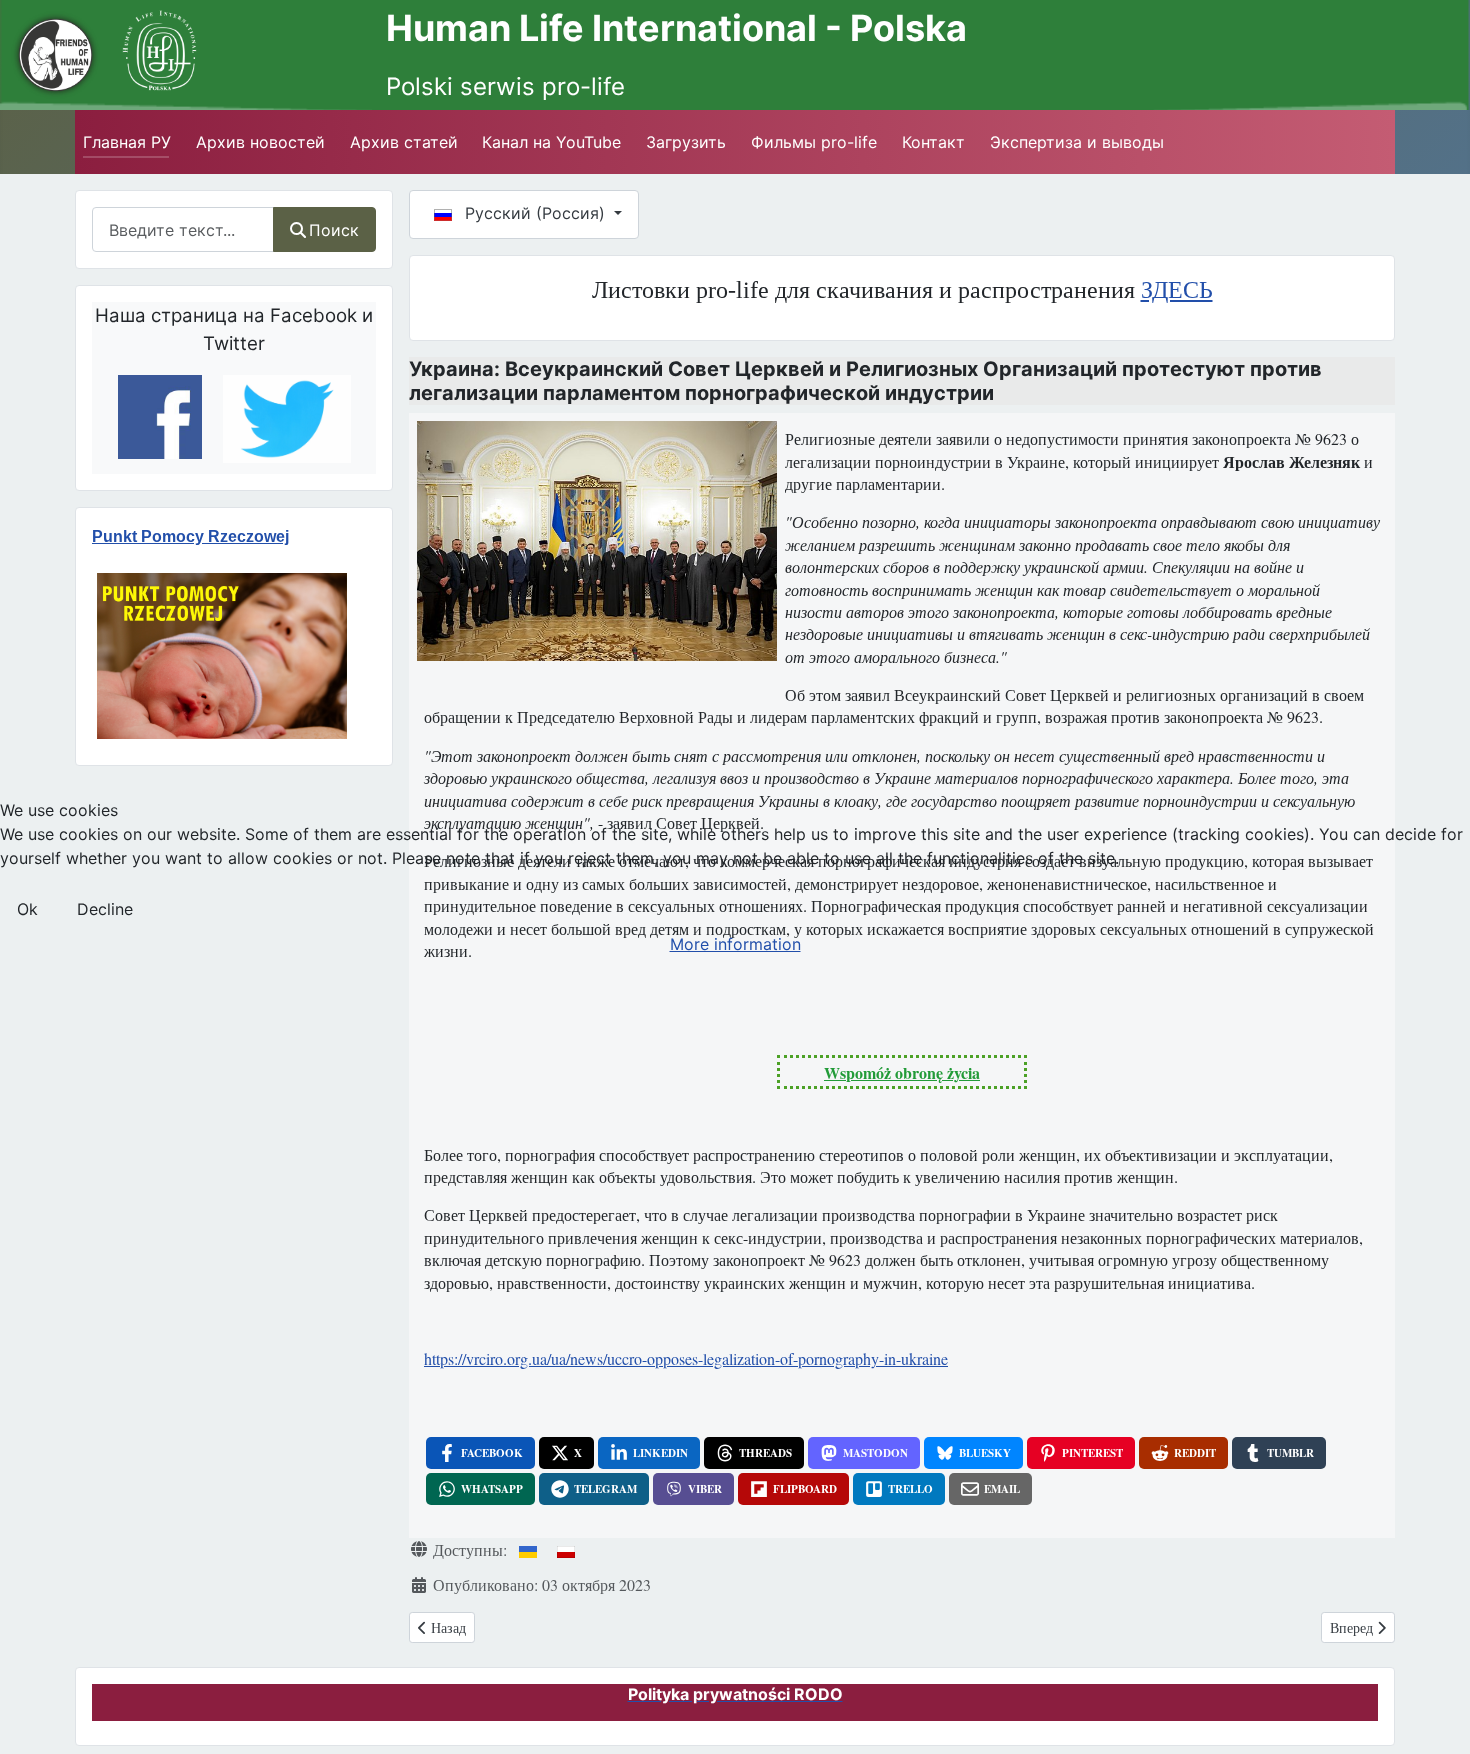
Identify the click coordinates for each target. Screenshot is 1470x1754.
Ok (27, 909)
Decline (105, 909)
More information (735, 944)
